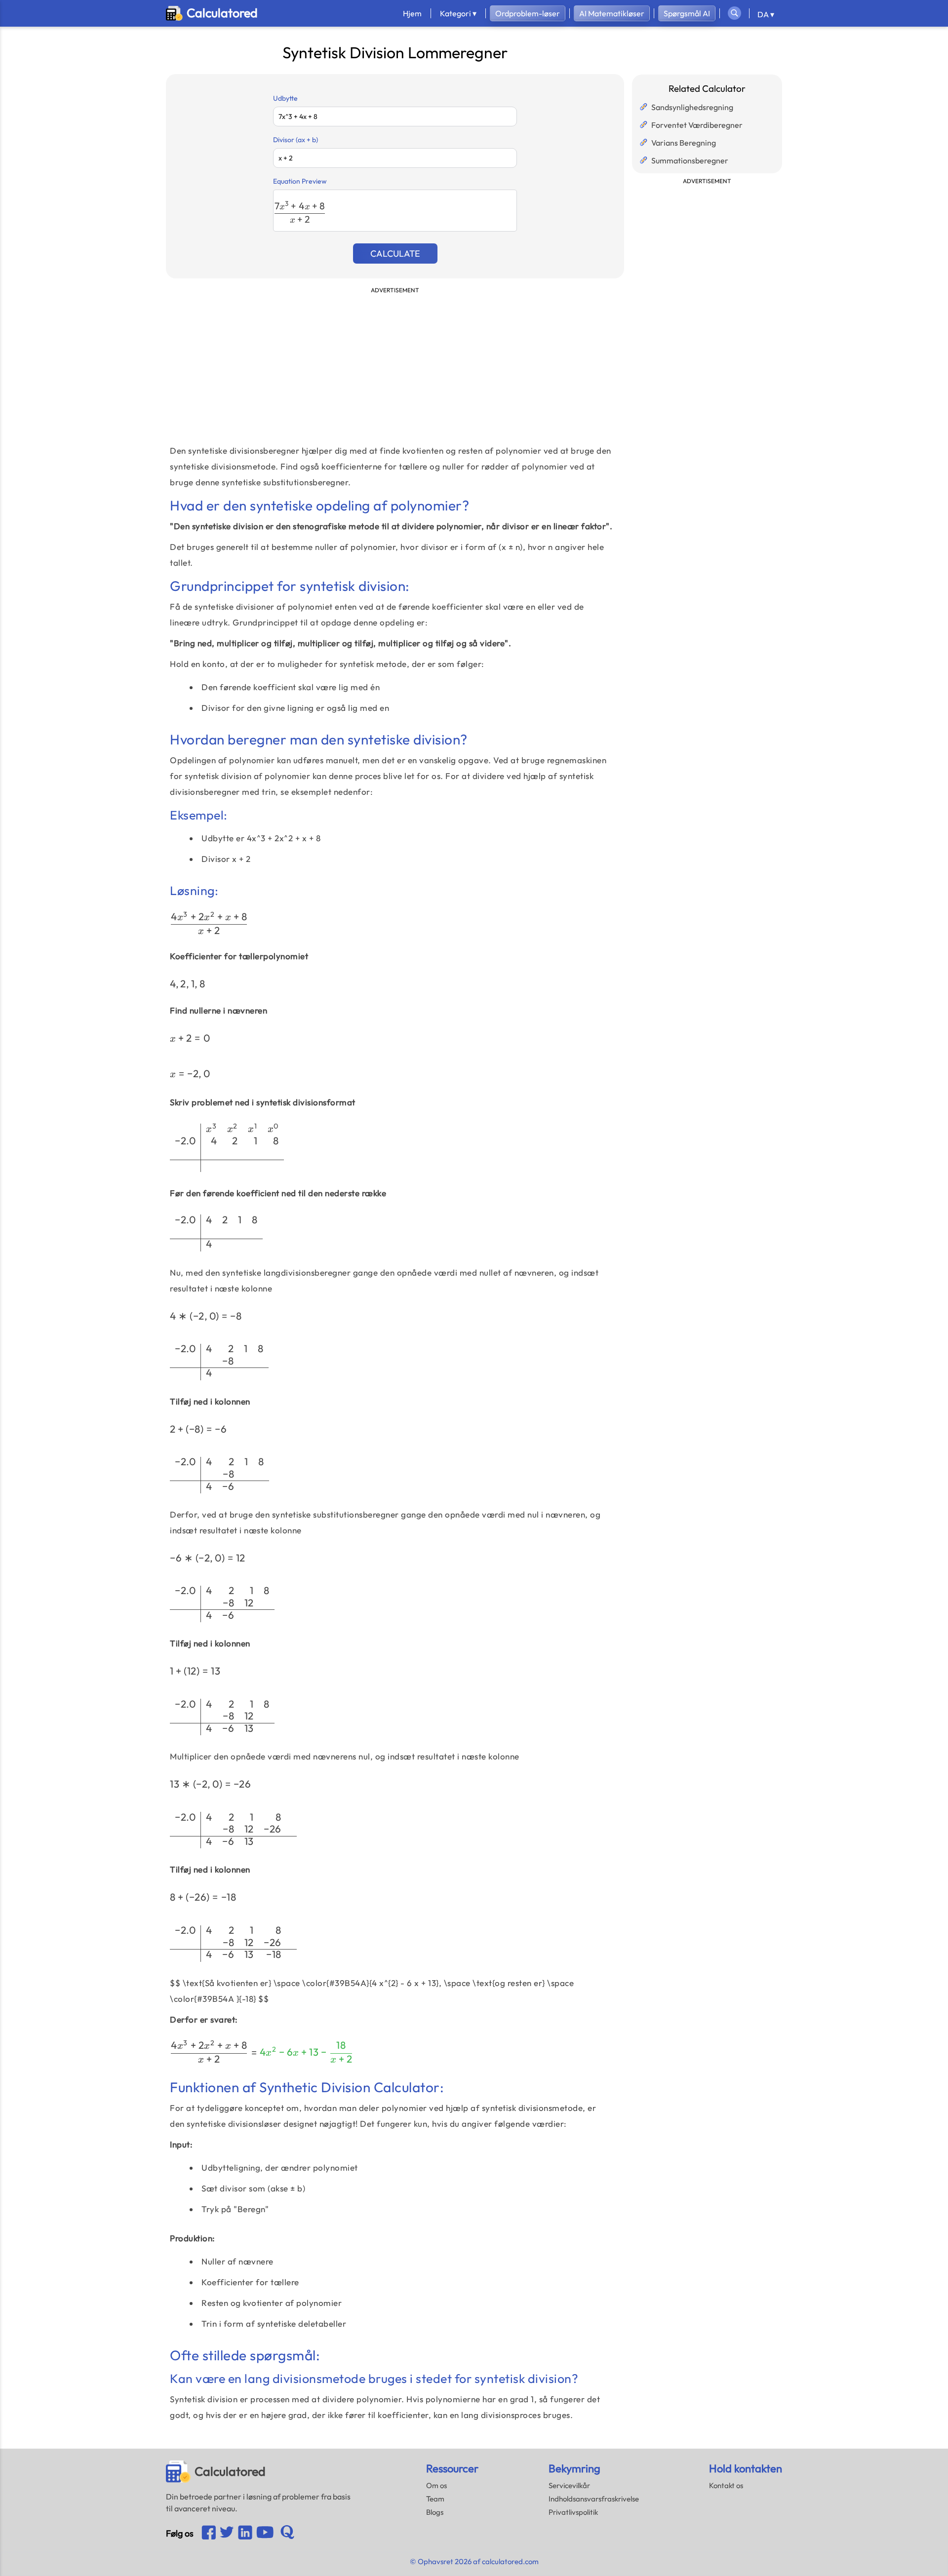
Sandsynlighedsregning (692, 107)
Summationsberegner (690, 160)
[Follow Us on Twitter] (227, 2533)
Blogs (435, 2512)
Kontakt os (726, 2485)
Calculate (395, 254)
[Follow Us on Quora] (287, 2533)
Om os (436, 2485)
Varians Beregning (684, 143)
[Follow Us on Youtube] (245, 2533)
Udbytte (285, 98)
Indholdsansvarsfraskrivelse (594, 2499)
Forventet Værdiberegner (697, 125)
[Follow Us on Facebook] (209, 2533)
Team (435, 2499)
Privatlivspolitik (573, 2512)
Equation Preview (300, 181)
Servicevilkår (569, 2485)
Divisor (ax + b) (296, 140)
